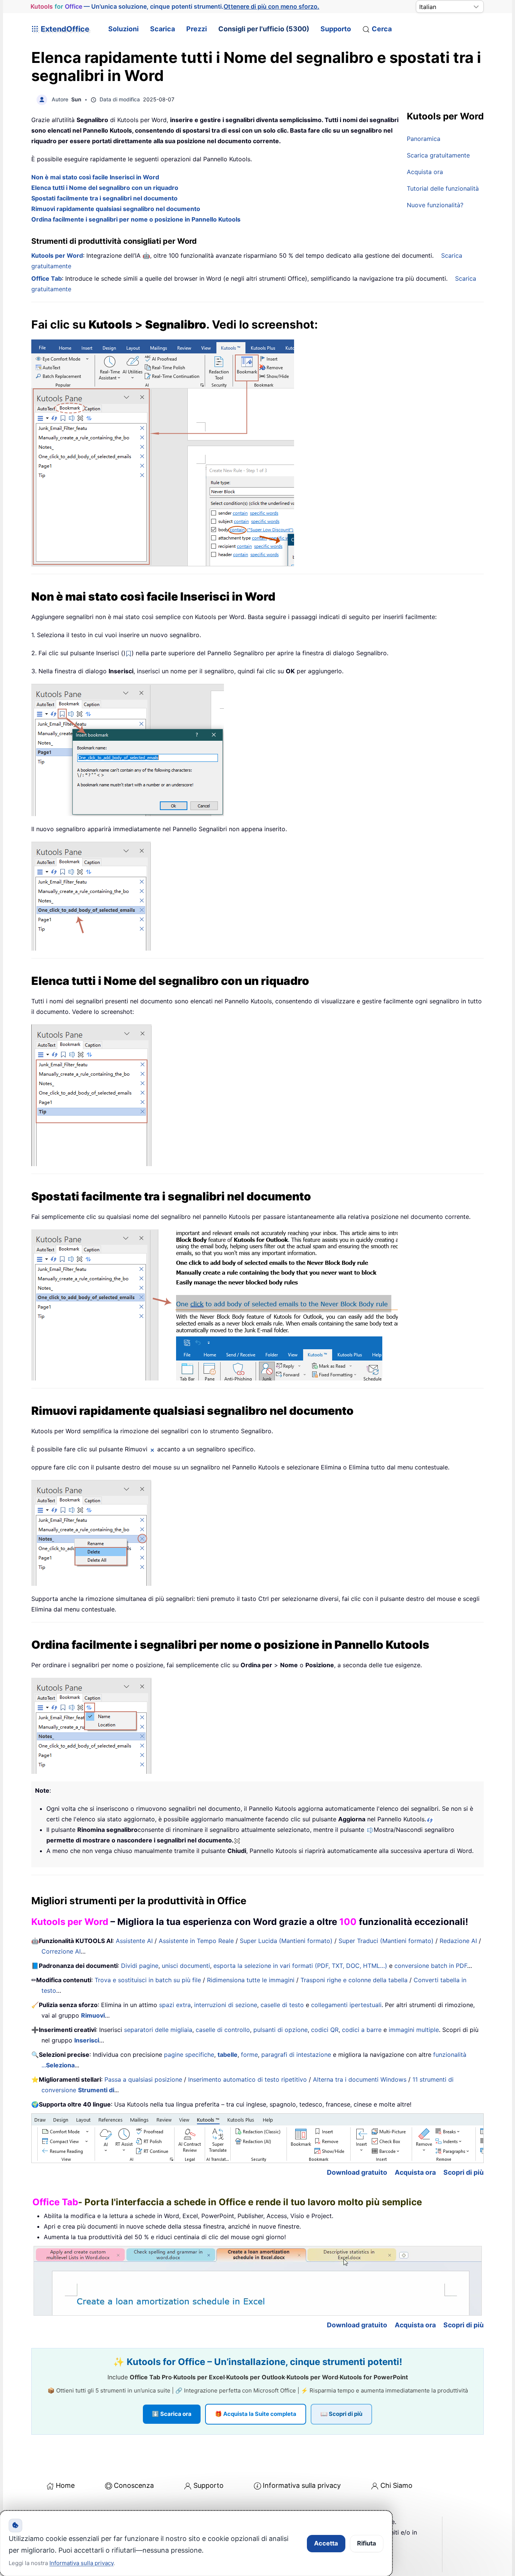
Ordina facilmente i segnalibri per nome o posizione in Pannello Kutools (136, 219)
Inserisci (87, 2040)
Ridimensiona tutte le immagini (251, 1980)
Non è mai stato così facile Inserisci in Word (95, 177)
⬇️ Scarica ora (172, 2414)
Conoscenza (134, 2485)
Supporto (336, 29)
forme (249, 2055)
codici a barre (362, 2030)
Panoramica (424, 139)
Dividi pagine (140, 1966)
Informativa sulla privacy (302, 2485)
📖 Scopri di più (341, 2414)
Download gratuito (357, 2172)
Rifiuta (367, 2543)
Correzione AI (61, 1951)
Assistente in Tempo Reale (196, 1941)
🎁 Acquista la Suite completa (256, 2414)
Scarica (162, 29)
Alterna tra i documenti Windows (360, 2079)
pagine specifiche (189, 2055)
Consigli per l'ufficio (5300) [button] (264, 29)
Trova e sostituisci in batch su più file (148, 1980)
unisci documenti (186, 1966)
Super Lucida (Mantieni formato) (286, 1941)
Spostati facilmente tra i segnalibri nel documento (104, 198)
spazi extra (175, 2005)
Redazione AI (458, 1941)
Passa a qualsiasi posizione (143, 2079)
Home (65, 2485)
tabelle (228, 2055)
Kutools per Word (57, 255)
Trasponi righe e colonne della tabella (354, 1980)
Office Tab (47, 278)
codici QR (325, 2030)
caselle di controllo (223, 2030)
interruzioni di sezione (226, 2005)
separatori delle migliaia (158, 2030)
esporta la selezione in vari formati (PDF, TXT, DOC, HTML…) (300, 1966)
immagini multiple (414, 2030)
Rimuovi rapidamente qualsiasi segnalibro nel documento (116, 209)
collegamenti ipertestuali (346, 2005)
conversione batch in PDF (431, 1966)
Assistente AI (134, 1941)
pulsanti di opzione (280, 2030)
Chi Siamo (396, 2485)
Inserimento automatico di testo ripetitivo (248, 2079)
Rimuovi (93, 2015)
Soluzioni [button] (123, 29)
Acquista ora (425, 172)
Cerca (382, 29)
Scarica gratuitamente (438, 155)
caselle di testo (282, 2005)
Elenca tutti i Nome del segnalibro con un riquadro (105, 188)
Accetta (326, 2543)
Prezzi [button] (197, 29)
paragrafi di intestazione (296, 2055)
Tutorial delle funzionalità (443, 188)
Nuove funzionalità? (435, 205)
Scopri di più (464, 2172)
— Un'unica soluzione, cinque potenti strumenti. (175, 6)
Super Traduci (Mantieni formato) (386, 1941)
